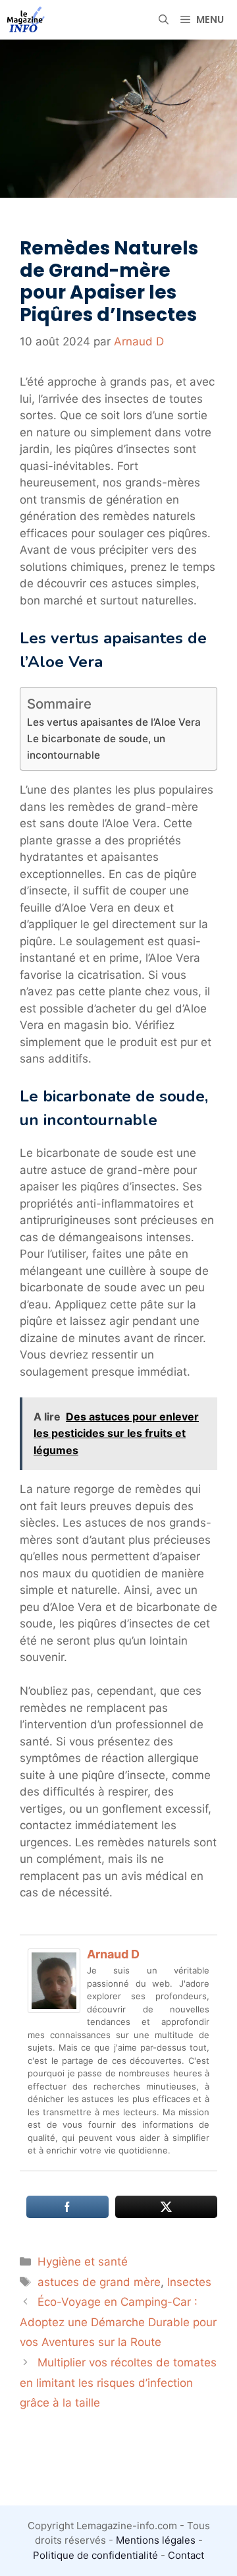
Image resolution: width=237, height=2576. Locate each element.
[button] (164, 20)
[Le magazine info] (26, 20)
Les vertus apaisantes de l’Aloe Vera (114, 722)
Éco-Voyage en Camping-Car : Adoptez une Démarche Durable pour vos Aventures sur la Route (118, 2322)
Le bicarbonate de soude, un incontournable (96, 747)
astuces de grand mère (99, 2282)
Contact (186, 2555)
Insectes (189, 2282)
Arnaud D (113, 1954)
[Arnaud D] (54, 2009)
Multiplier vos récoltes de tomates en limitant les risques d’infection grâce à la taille (118, 2383)
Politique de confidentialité (95, 2555)
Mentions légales (156, 2540)
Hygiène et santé (83, 2262)
